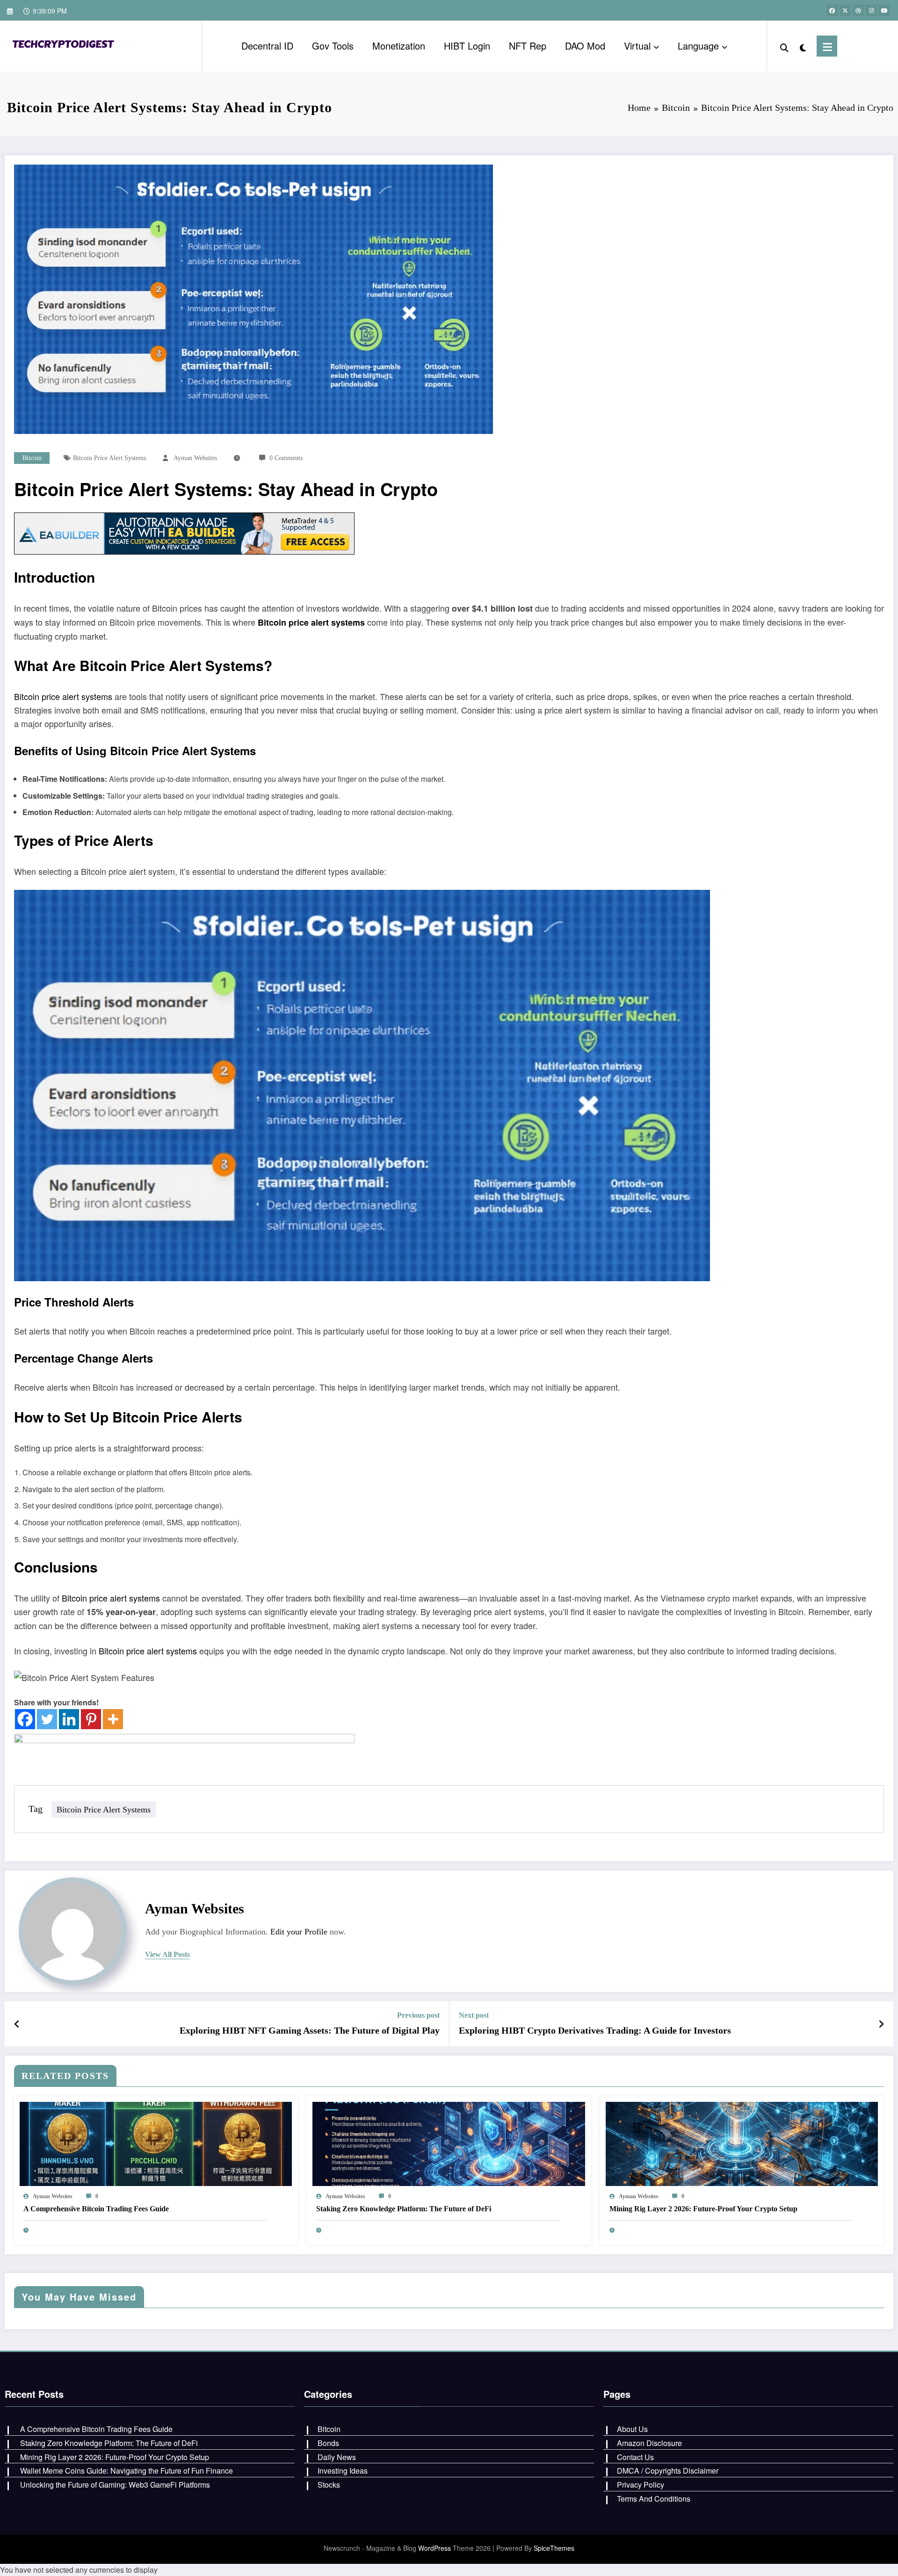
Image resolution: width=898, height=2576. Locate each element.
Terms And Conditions (654, 2499)
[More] (113, 1719)
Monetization (399, 46)
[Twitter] (47, 1719)
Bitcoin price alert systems (109, 458)
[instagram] (871, 10)
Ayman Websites (195, 458)
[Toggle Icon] (827, 46)
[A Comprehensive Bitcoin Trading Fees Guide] (156, 2143)
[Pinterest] (91, 1719)
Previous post (418, 2015)
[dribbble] (858, 10)
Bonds (328, 2443)
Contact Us (635, 2457)
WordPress (435, 2548)
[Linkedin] (69, 1719)
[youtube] (884, 10)
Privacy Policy (641, 2485)
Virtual (637, 46)
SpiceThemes (554, 2548)
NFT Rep (528, 46)
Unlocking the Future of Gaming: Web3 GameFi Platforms (115, 2485)
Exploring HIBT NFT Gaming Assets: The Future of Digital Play (310, 2030)
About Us (632, 2429)
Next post (474, 2015)
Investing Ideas (343, 2471)
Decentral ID (267, 46)
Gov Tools (333, 46)
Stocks (329, 2485)
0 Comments (286, 458)
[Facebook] (25, 1719)
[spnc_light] (803, 46)
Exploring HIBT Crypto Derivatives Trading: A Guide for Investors (595, 2030)
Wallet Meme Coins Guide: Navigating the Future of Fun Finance (127, 2471)
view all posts (167, 1954)
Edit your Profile (299, 1932)
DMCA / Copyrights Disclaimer (668, 2471)
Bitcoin (32, 458)
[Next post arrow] (881, 2024)
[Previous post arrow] (17, 2024)
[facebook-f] (832, 10)
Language (698, 46)
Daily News (337, 2457)
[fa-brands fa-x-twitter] (845, 10)
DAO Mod (585, 46)
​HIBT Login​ (467, 46)
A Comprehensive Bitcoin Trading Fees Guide (96, 2209)
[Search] (784, 46)
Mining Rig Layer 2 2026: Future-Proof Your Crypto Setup (703, 2209)
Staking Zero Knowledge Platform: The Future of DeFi (404, 2209)
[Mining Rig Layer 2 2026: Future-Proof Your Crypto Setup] (742, 2143)
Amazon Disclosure (649, 2443)
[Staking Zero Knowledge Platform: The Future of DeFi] (449, 2143)
